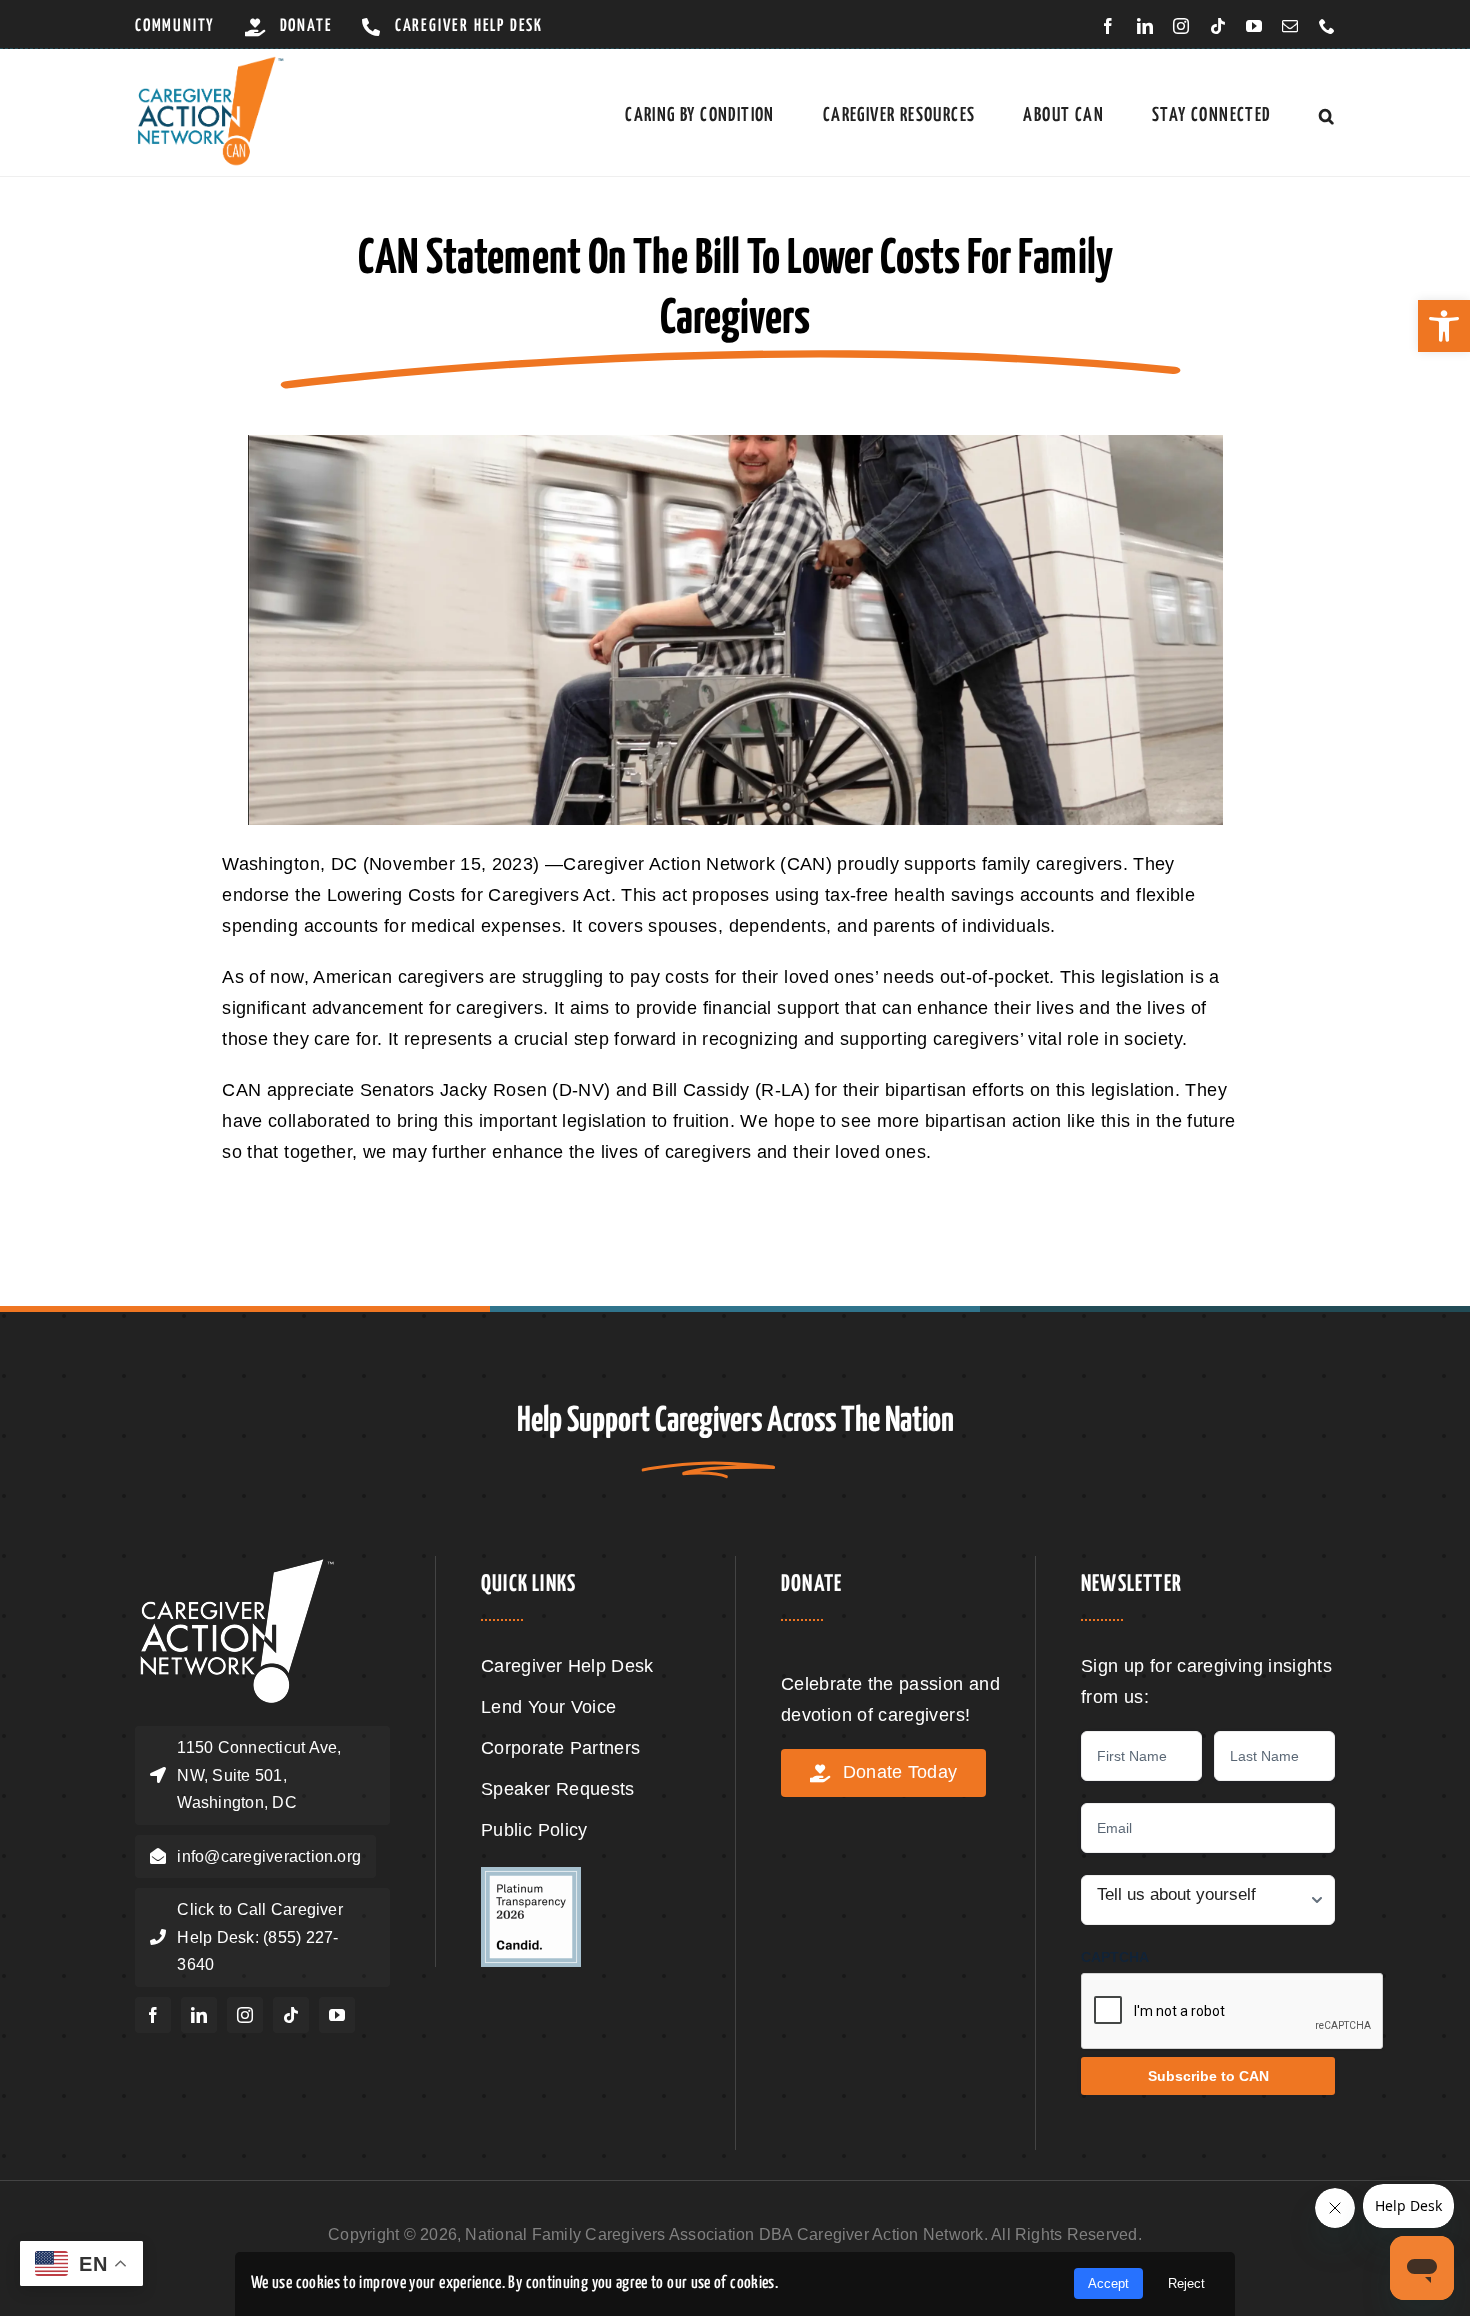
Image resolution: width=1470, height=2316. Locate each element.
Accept (1108, 2283)
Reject (1186, 2283)
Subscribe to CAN (1208, 2076)
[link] (1444, 326)
